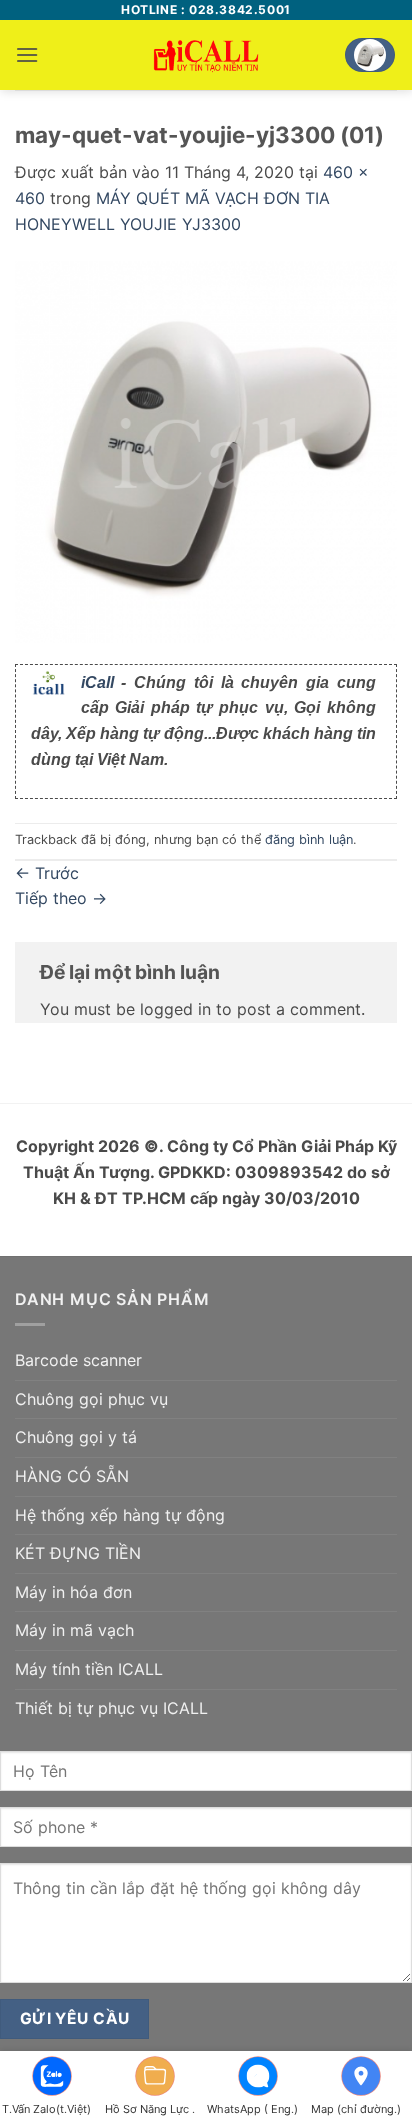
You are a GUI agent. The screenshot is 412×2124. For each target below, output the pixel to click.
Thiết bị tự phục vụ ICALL (111, 1708)
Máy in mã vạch (74, 1630)
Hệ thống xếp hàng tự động (120, 1515)
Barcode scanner (78, 1360)
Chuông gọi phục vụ (91, 1399)
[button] (27, 54)
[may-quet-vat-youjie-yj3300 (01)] (206, 450)
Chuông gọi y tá (76, 1437)
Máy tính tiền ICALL (89, 1669)
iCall (97, 682)
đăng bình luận (309, 839)
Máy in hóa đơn (73, 1592)
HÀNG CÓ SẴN (72, 1476)
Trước (47, 873)
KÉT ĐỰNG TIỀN (78, 1553)
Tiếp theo (61, 898)
